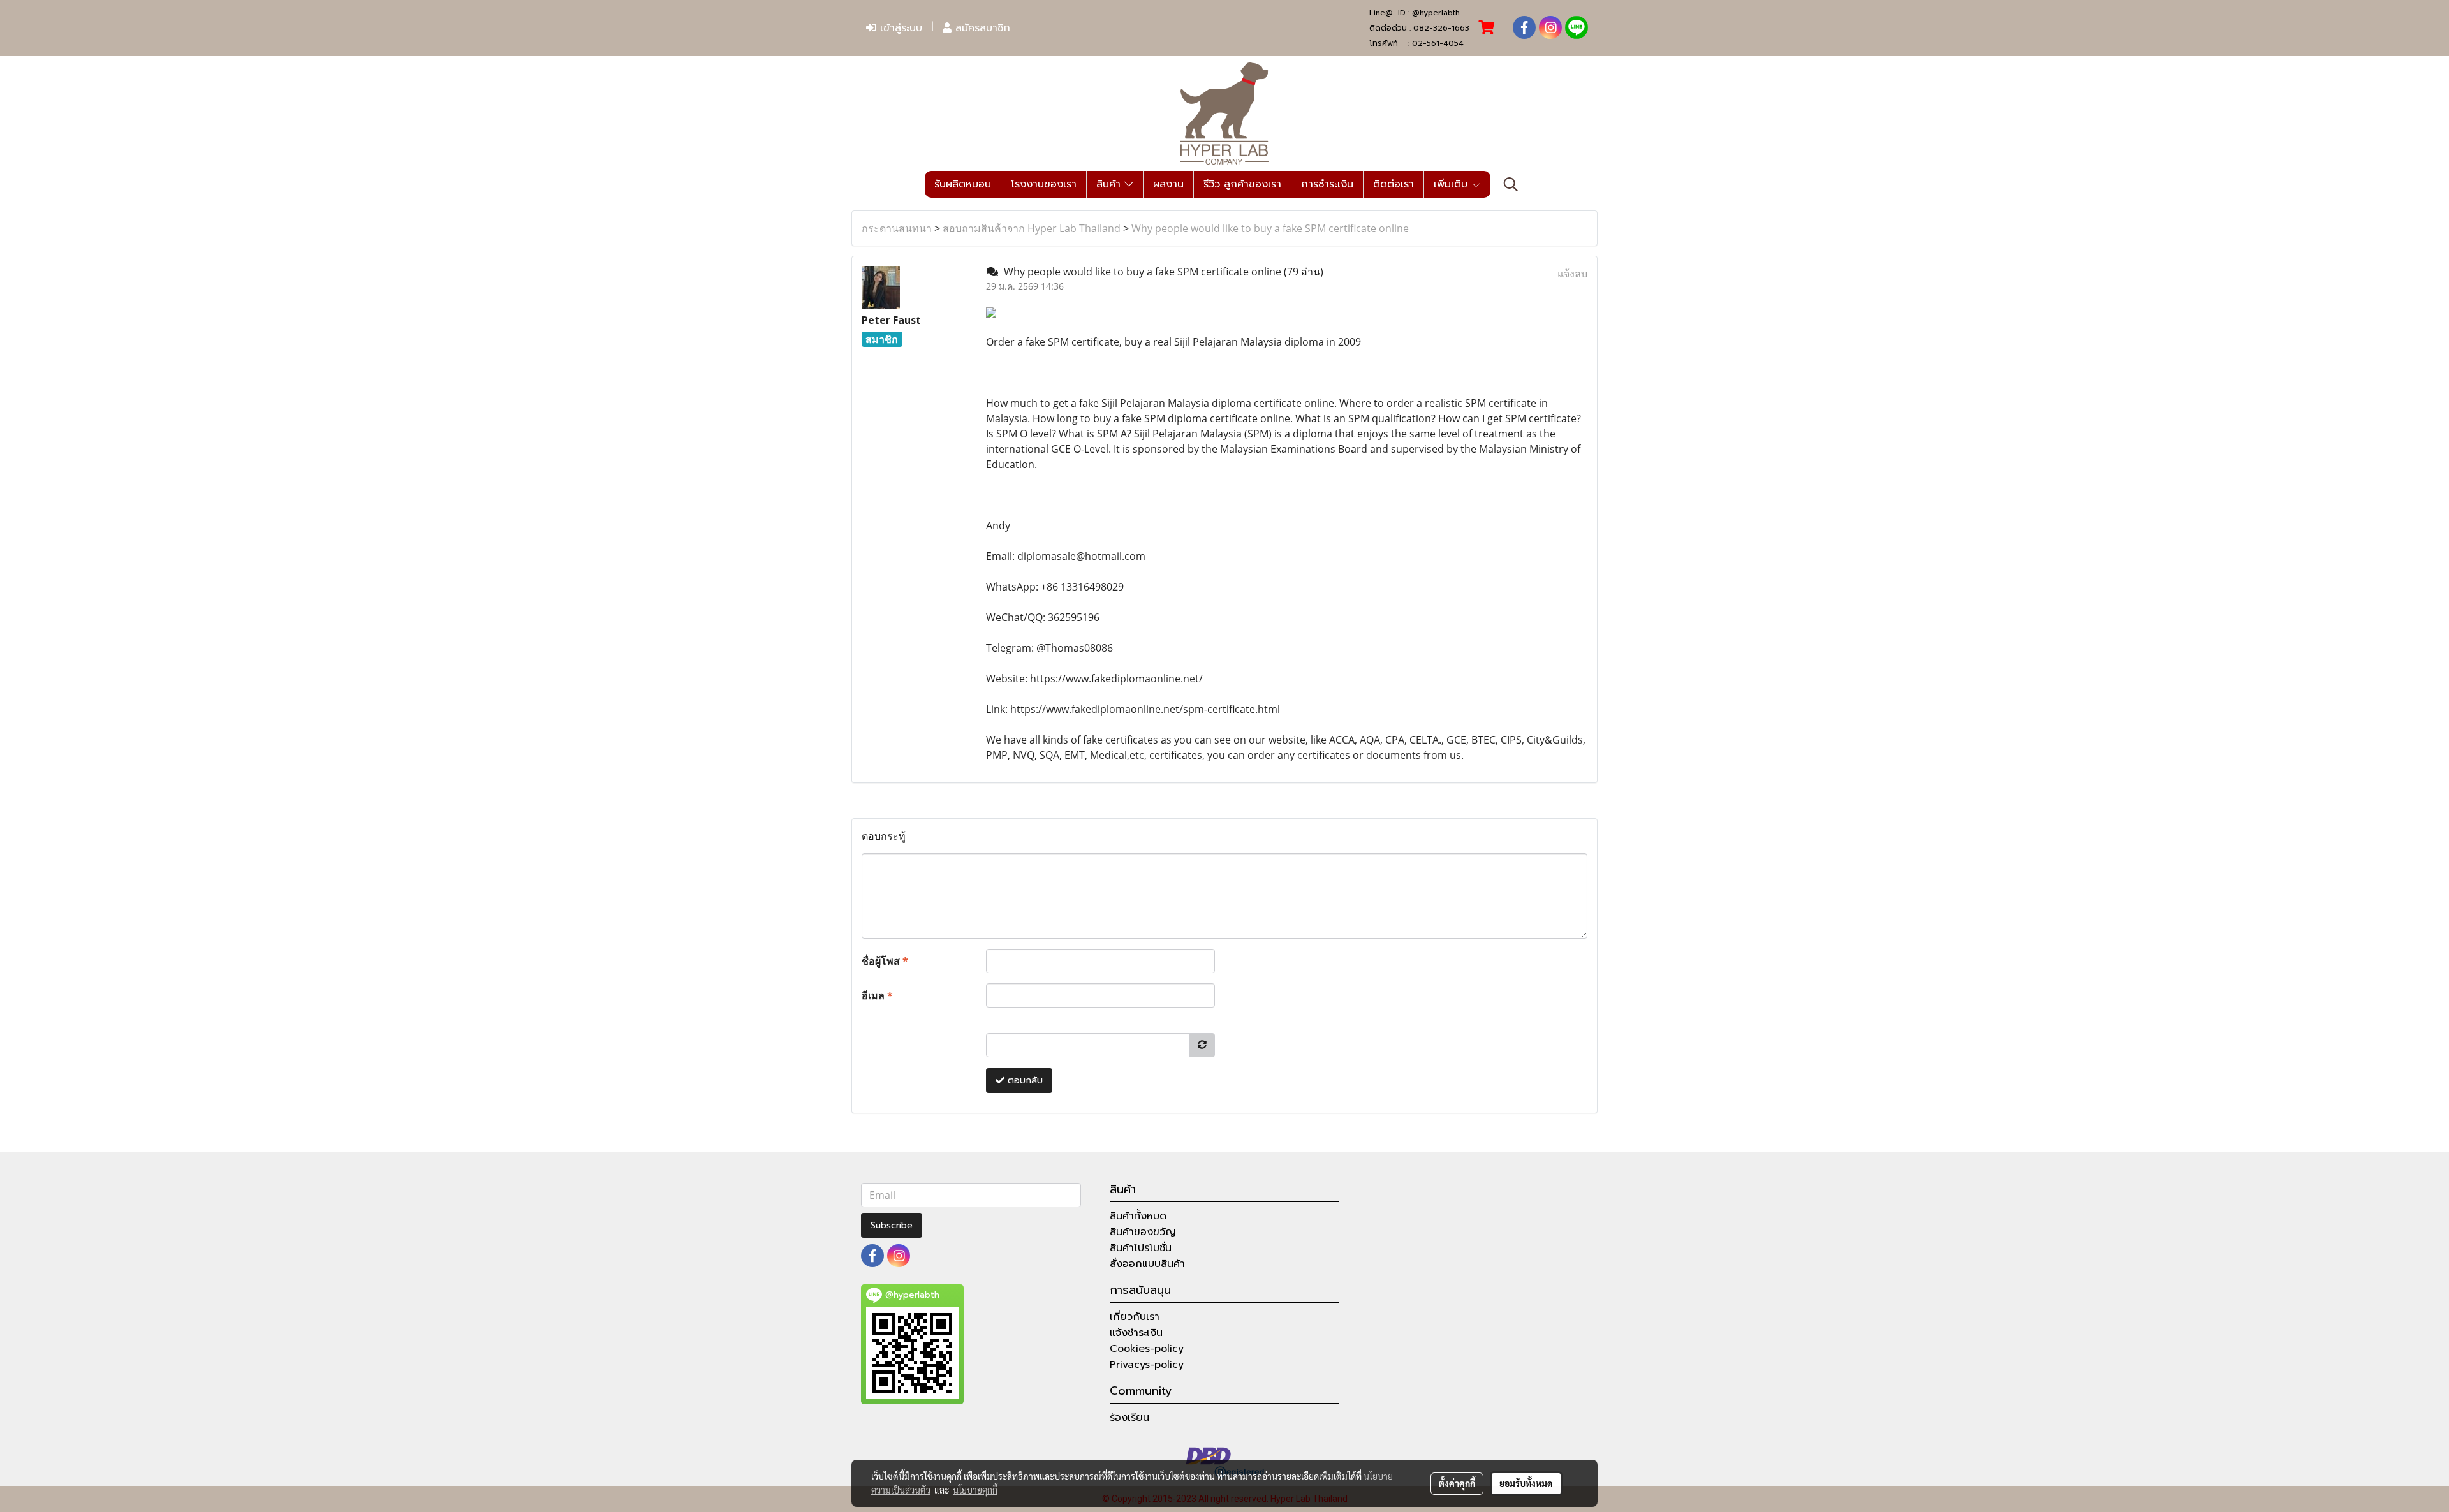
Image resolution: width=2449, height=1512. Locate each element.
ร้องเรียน (1129, 1418)
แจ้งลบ (1572, 274)
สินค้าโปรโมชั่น (1141, 1248)
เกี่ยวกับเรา (1135, 1317)
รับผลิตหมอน (963, 184)
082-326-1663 (1441, 28)
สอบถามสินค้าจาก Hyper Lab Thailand (1032, 228)
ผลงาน (1168, 184)
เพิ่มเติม (1452, 184)
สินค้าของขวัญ (1143, 1232)
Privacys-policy (1147, 1365)
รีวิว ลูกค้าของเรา (1242, 184)
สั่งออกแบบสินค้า (1147, 1264)
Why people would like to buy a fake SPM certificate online (1270, 228)
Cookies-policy (1147, 1349)
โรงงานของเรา (1044, 184)
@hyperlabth (1436, 13)
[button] (1511, 184)
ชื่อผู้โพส (885, 961)
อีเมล (877, 995)
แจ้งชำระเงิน (1136, 1333)
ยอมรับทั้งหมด (1526, 1483)
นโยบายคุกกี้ (975, 1490)
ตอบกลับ (1024, 1081)
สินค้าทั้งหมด (1138, 1216)
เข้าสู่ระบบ (899, 28)
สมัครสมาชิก (981, 28)
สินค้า (1110, 184)
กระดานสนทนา (897, 228)
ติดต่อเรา (1394, 184)
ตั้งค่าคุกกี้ (1457, 1483)
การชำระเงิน (1327, 184)
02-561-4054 (1438, 43)
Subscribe (892, 1225)
